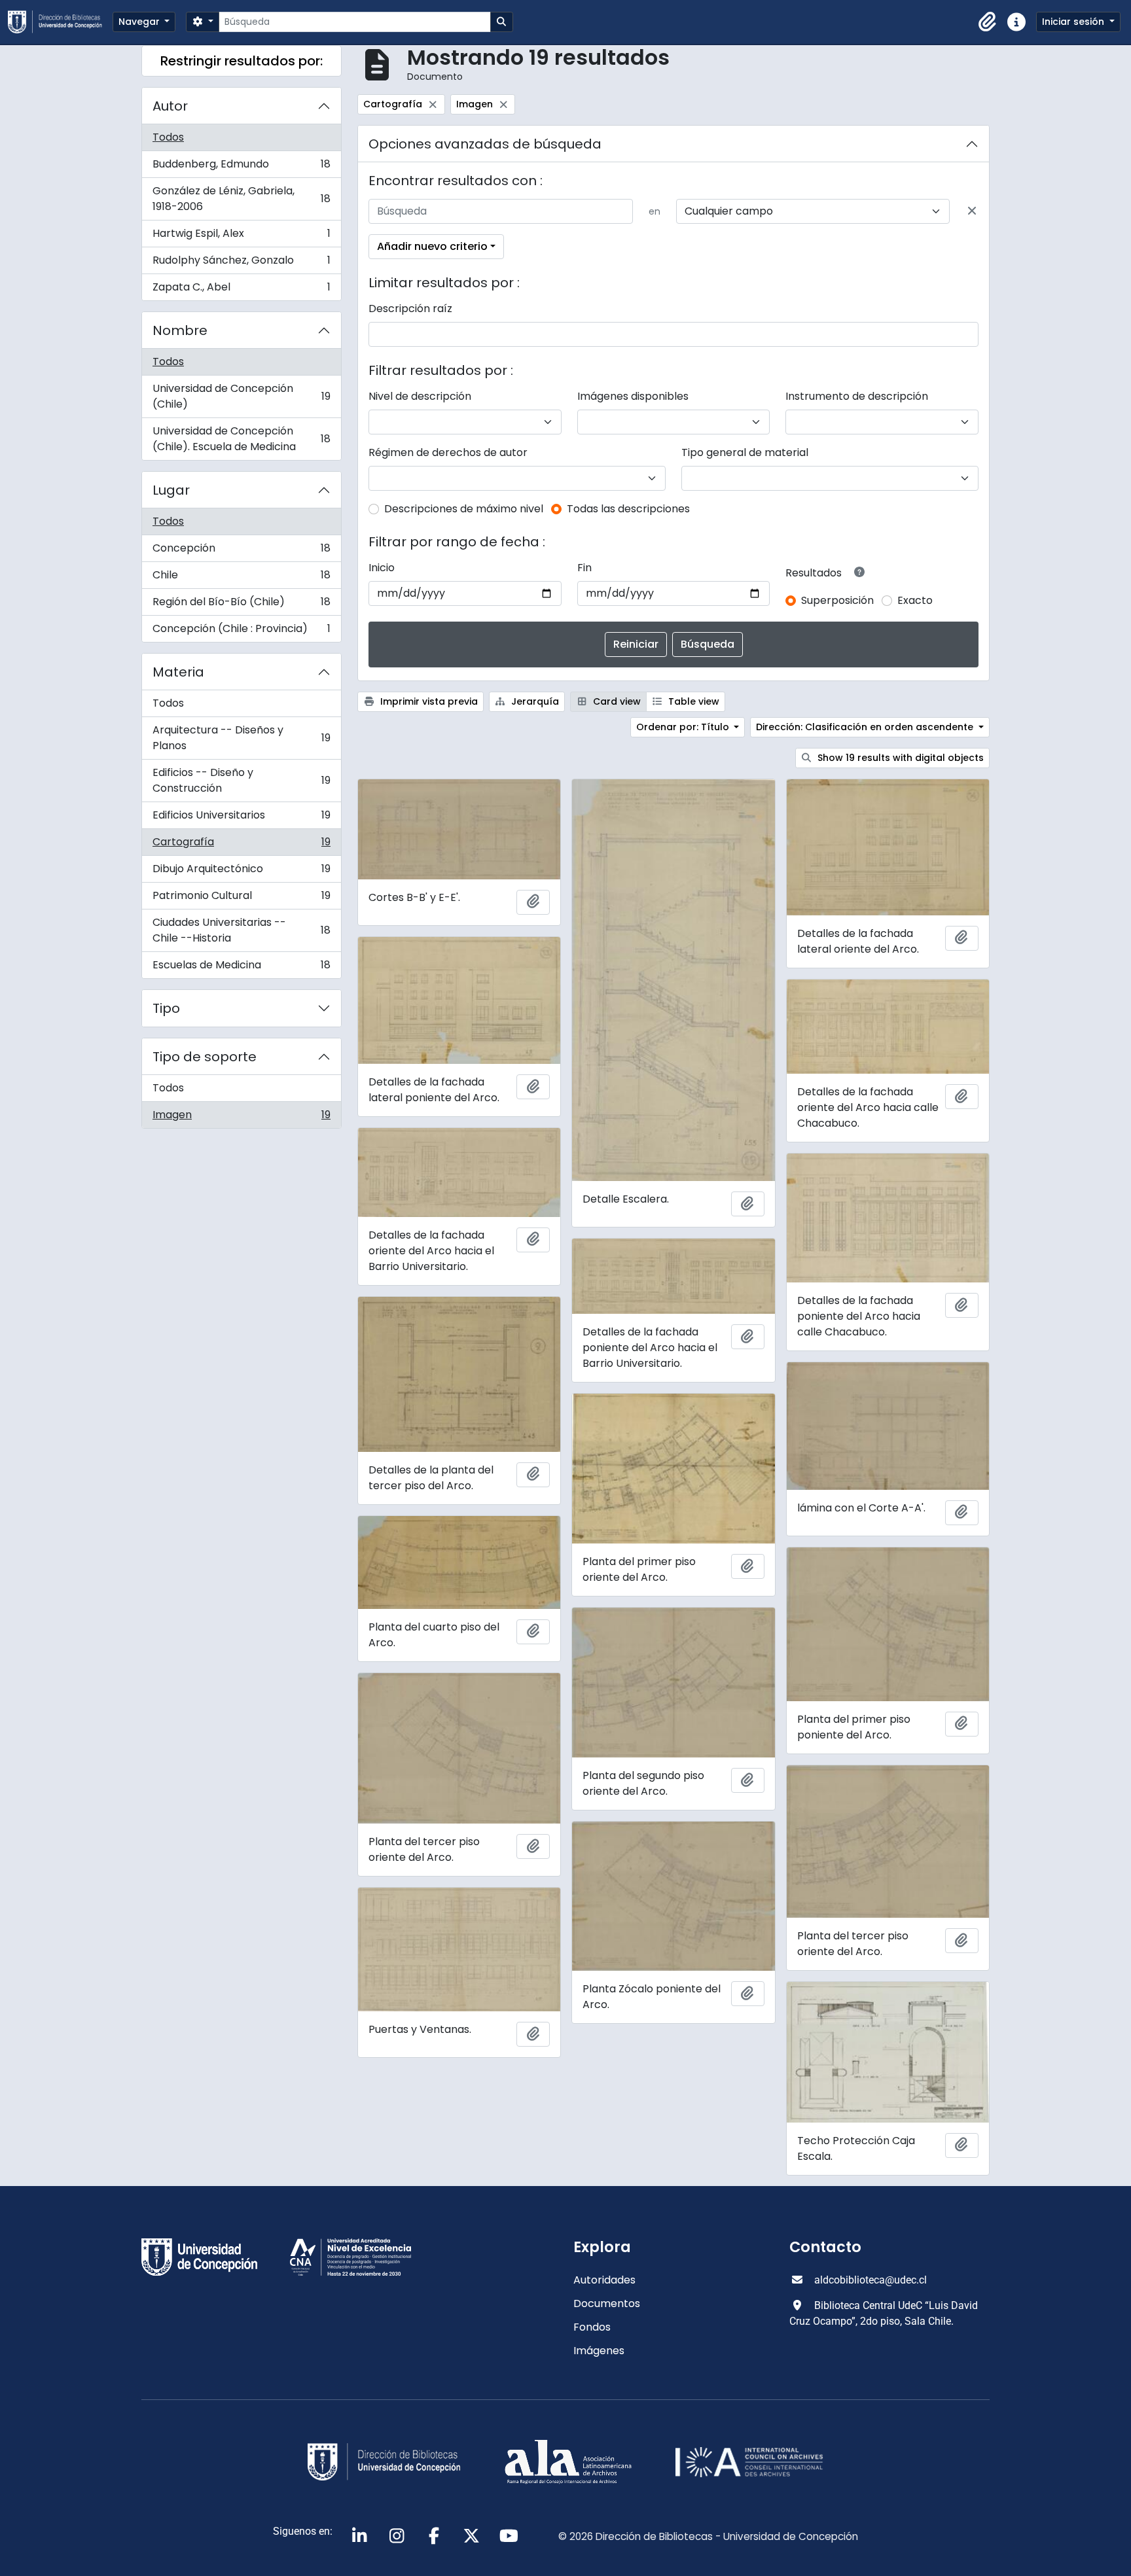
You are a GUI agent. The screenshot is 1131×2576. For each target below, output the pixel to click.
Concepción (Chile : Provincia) (241, 631)
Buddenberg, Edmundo (241, 167)
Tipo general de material (745, 452)
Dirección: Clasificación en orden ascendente (866, 727)
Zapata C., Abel (241, 290)
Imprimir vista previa (428, 701)
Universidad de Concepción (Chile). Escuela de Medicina (241, 439)
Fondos (592, 2327)
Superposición (837, 600)
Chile (241, 578)
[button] (988, 22)
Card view (616, 701)
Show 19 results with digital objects (899, 758)
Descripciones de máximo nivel (464, 509)
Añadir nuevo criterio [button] (432, 246)
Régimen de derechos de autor (448, 452)
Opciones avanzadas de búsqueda (485, 144)
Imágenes (599, 2351)
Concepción (241, 551)
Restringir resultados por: (242, 61)
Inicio (382, 568)
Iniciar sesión (1074, 22)
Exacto (915, 600)
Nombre (180, 330)
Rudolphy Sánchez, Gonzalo (241, 263)
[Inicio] (60, 22)
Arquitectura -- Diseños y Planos (241, 738)
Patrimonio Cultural (241, 899)
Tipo (166, 1008)
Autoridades (604, 2280)
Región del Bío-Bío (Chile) (241, 605)
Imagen (241, 1118)
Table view (692, 701)
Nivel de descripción (420, 396)
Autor (170, 106)
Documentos (607, 2303)
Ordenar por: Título (684, 727)
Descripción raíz (410, 309)
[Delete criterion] (972, 211)
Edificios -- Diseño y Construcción (241, 780)
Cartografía (241, 845)
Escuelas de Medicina (241, 968)
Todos (168, 137)
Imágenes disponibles (633, 396)
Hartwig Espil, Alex (241, 237)
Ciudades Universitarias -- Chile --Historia (241, 930)
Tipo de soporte (205, 1057)
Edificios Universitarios (241, 818)
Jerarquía (534, 701)
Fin (584, 568)
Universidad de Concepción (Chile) (241, 396)
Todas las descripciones (628, 509)
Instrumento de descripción (857, 396)
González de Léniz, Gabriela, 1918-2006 (241, 199)
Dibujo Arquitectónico (241, 872)
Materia (178, 672)
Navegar (140, 22)
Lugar (171, 490)
